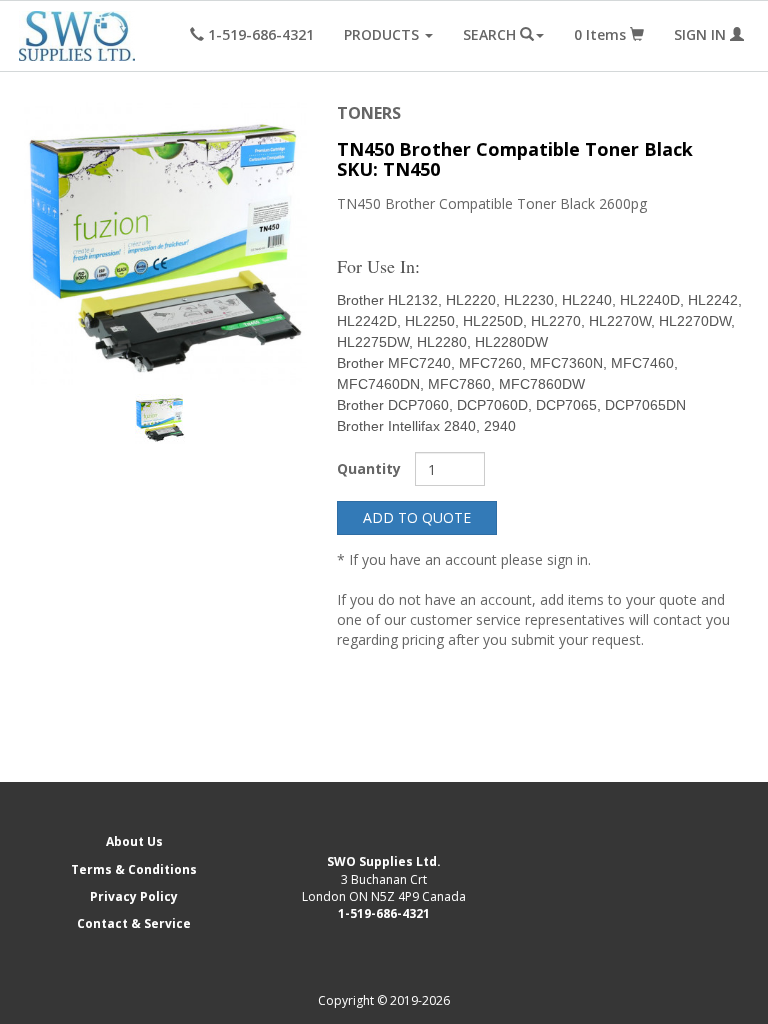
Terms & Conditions (134, 869)
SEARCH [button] (491, 34)
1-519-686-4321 (384, 913)
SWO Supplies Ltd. (384, 861)
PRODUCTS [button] (383, 34)
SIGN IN (702, 34)
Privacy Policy (134, 896)
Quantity (369, 468)
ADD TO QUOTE (417, 517)
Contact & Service (134, 923)
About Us (134, 841)
